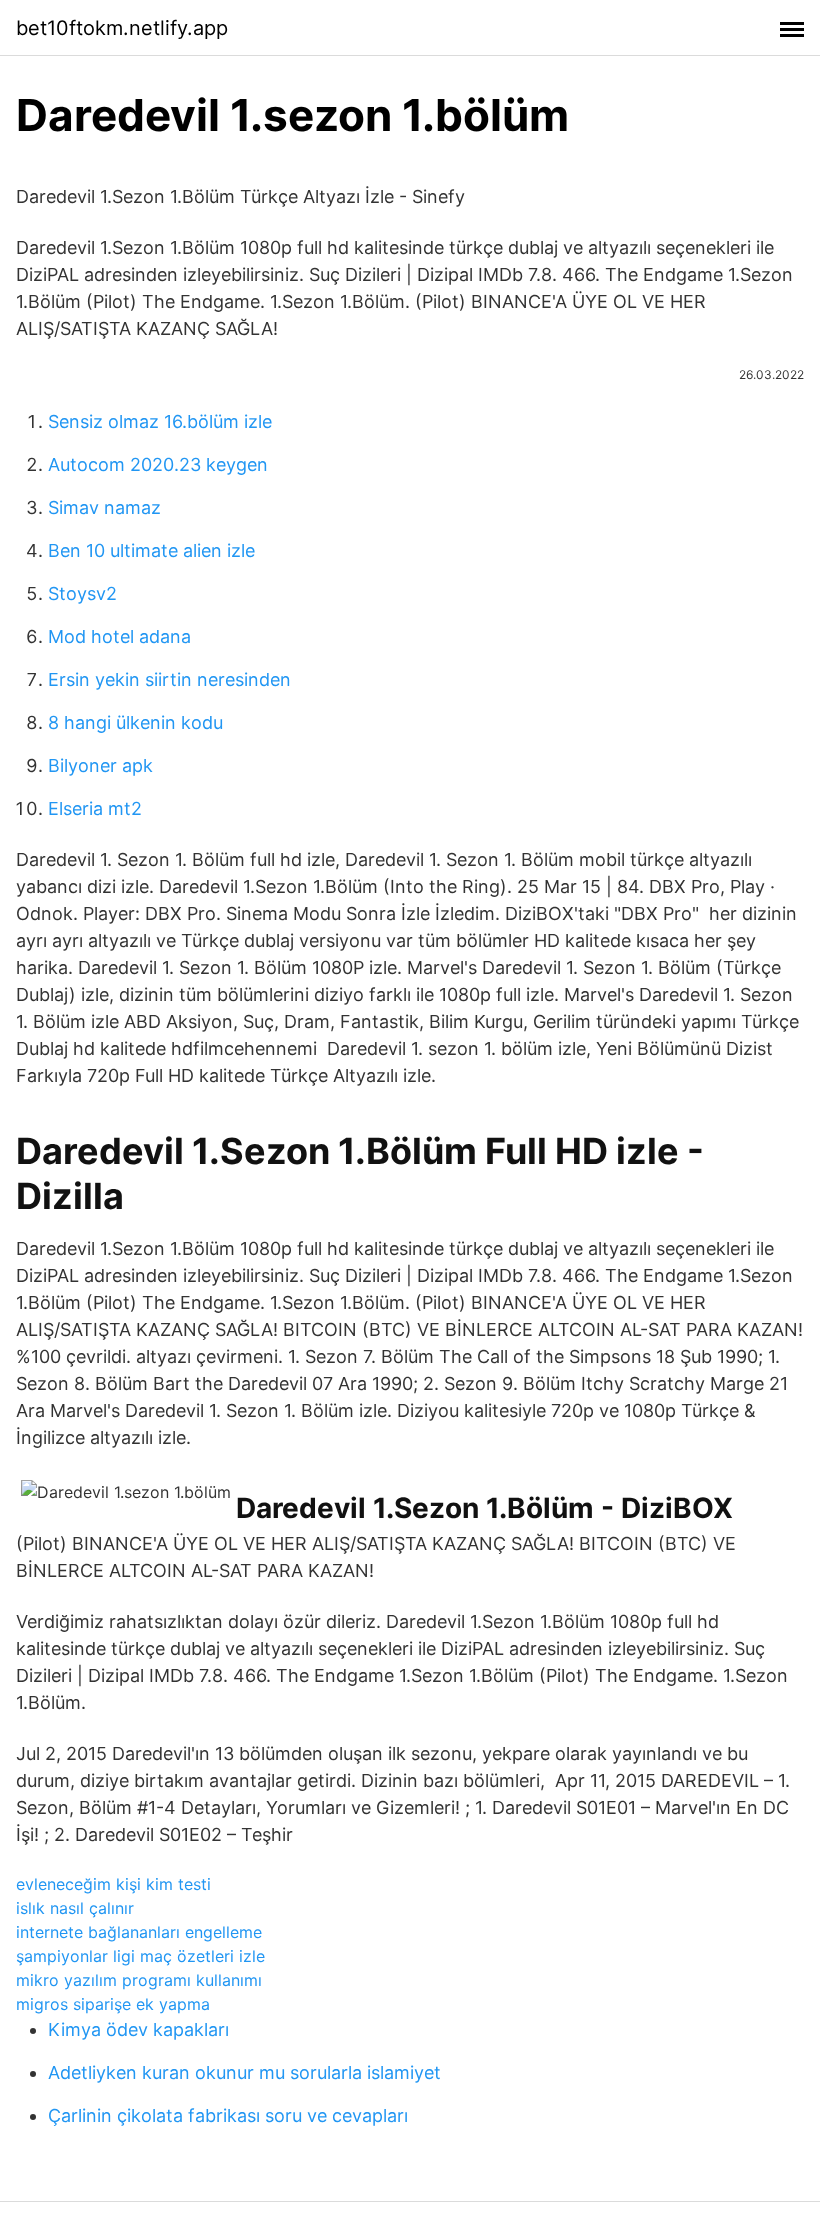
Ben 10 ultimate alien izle (151, 550)
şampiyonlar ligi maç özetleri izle (140, 1956)
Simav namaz (104, 507)
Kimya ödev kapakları (138, 2029)
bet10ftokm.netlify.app (122, 28)
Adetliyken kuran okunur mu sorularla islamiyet (244, 2072)
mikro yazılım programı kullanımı (139, 1980)
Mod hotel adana (119, 636)
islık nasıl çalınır (75, 1908)
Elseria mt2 (95, 808)
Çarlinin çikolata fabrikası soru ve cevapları (228, 2115)
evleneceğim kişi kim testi (113, 1884)
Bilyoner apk (100, 765)
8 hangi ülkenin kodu (135, 722)
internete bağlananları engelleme (139, 1932)
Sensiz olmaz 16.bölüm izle (160, 421)
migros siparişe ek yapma (113, 2004)
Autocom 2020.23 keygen (158, 464)
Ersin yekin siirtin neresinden (169, 679)
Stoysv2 (82, 593)
